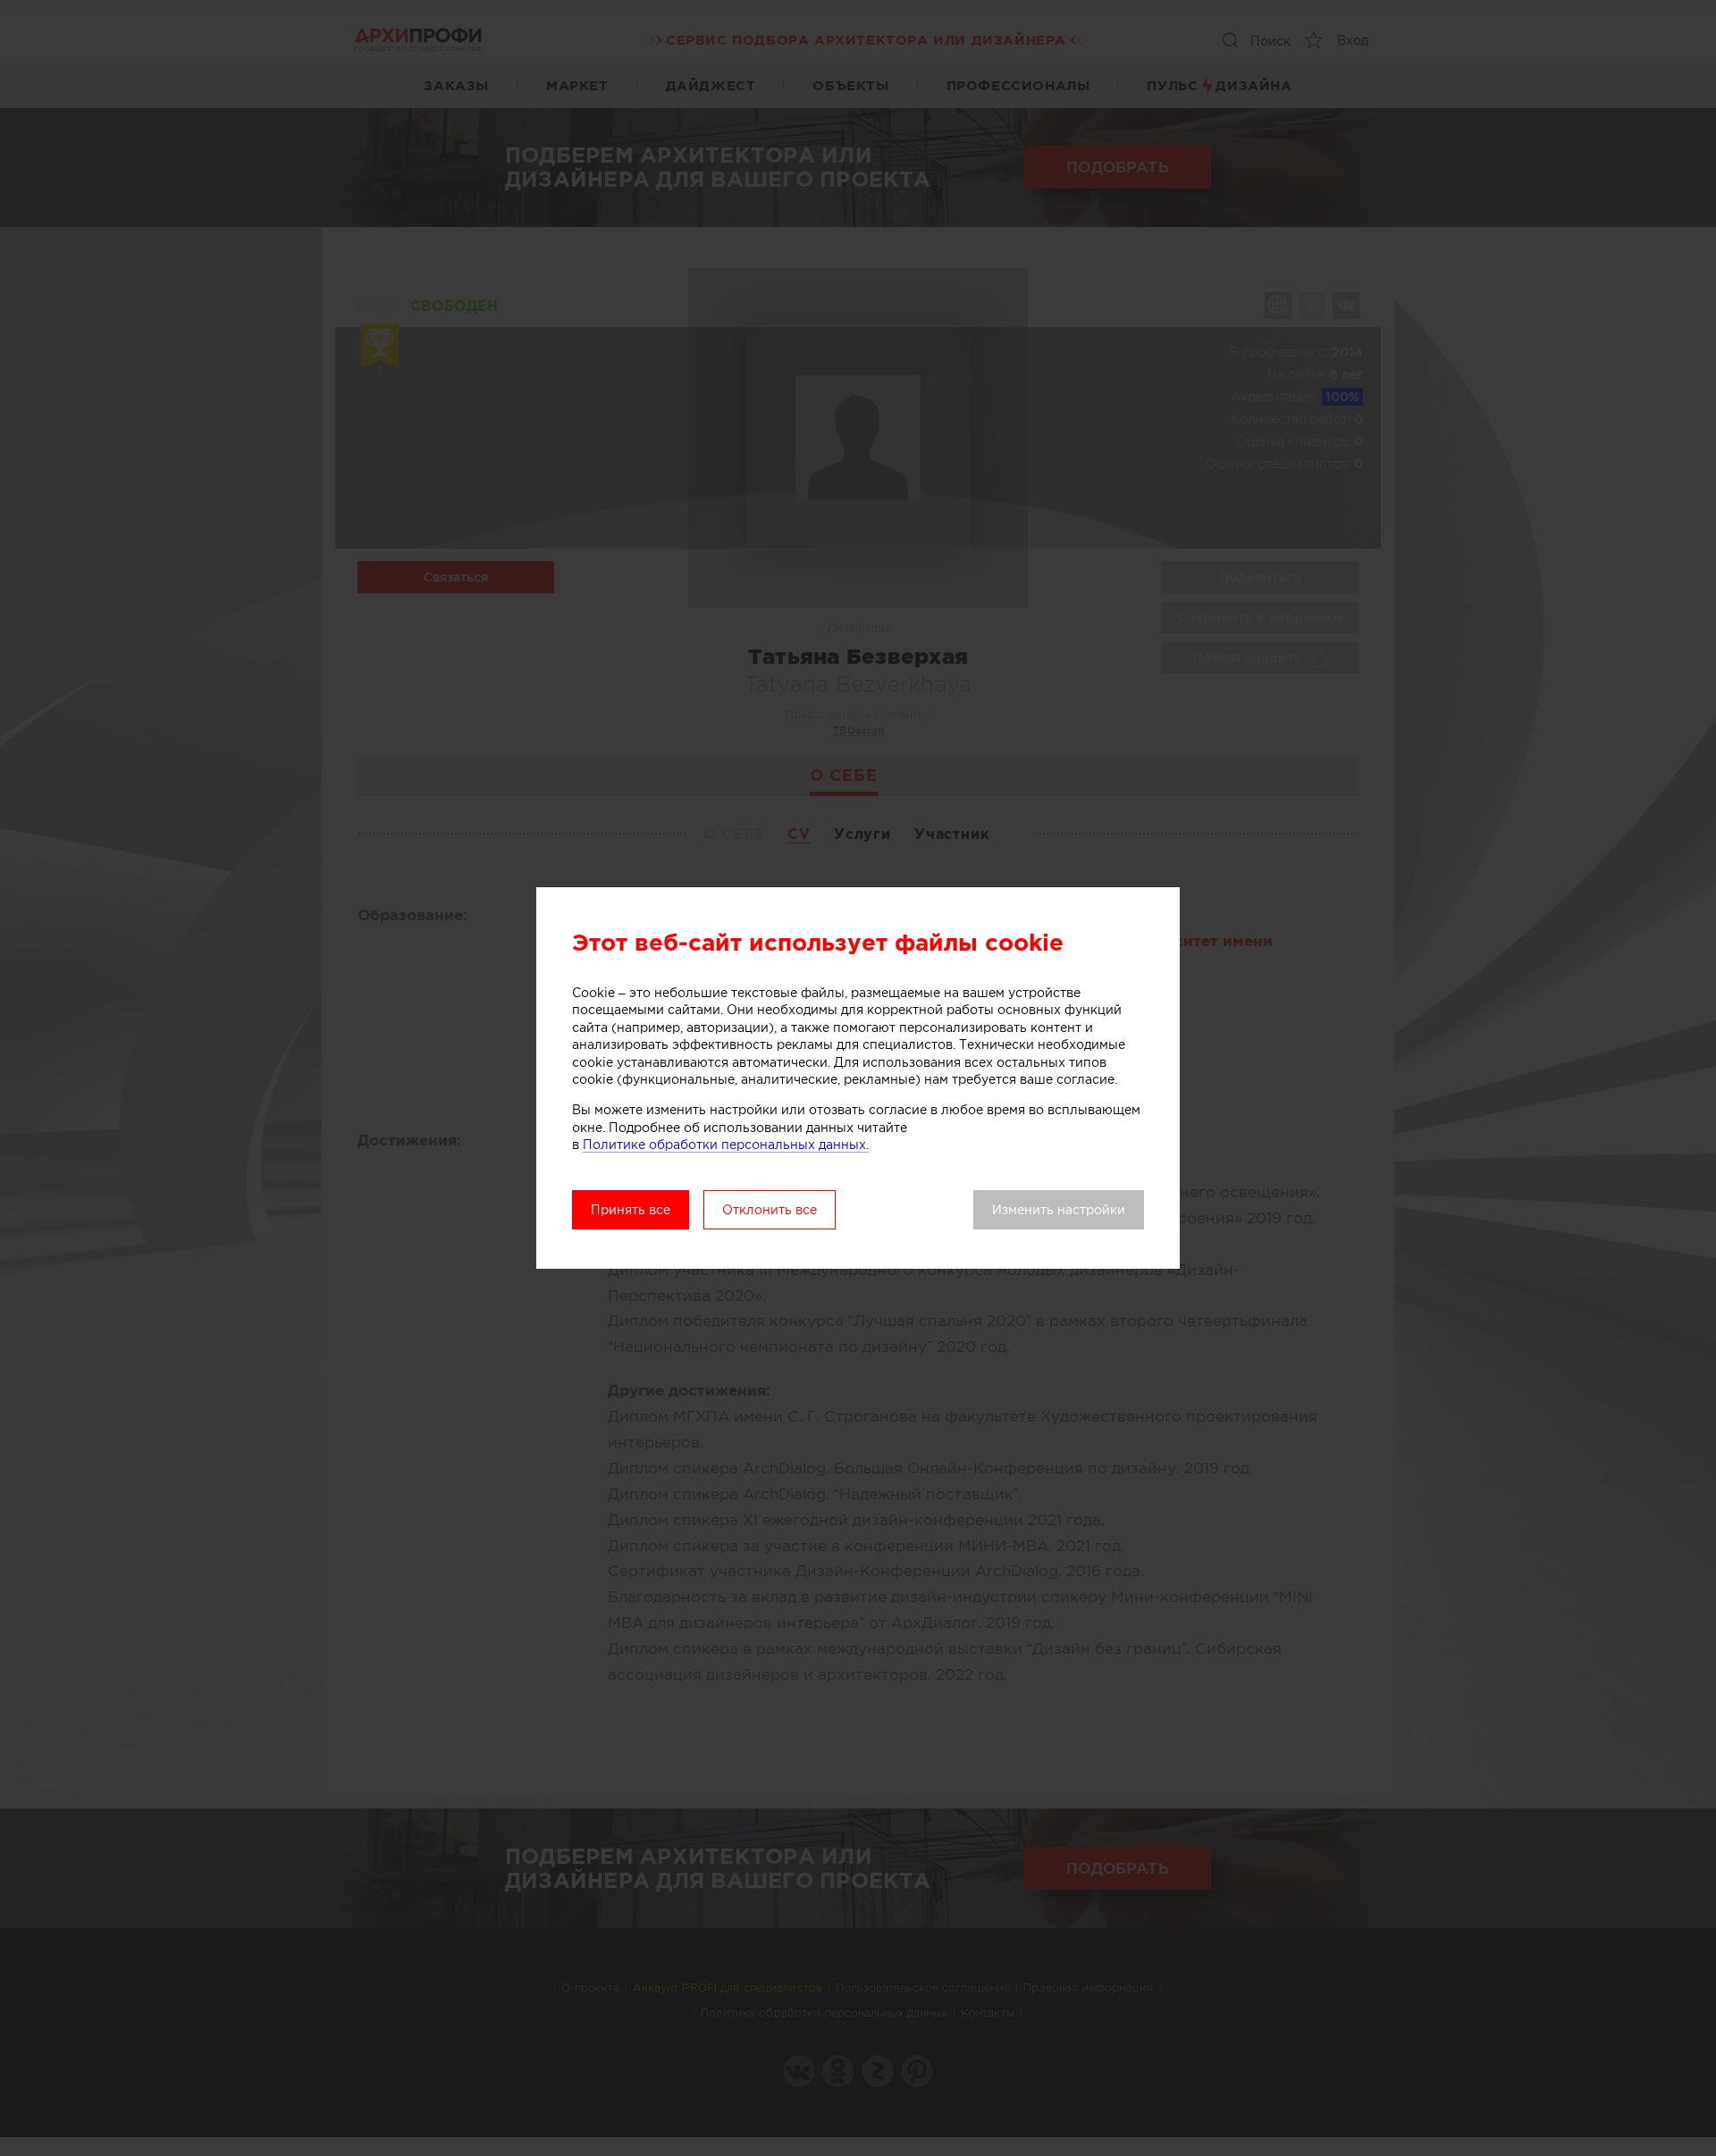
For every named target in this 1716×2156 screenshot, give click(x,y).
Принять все (631, 1210)
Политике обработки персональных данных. (726, 1145)
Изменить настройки (1059, 1210)
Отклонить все (770, 1210)
